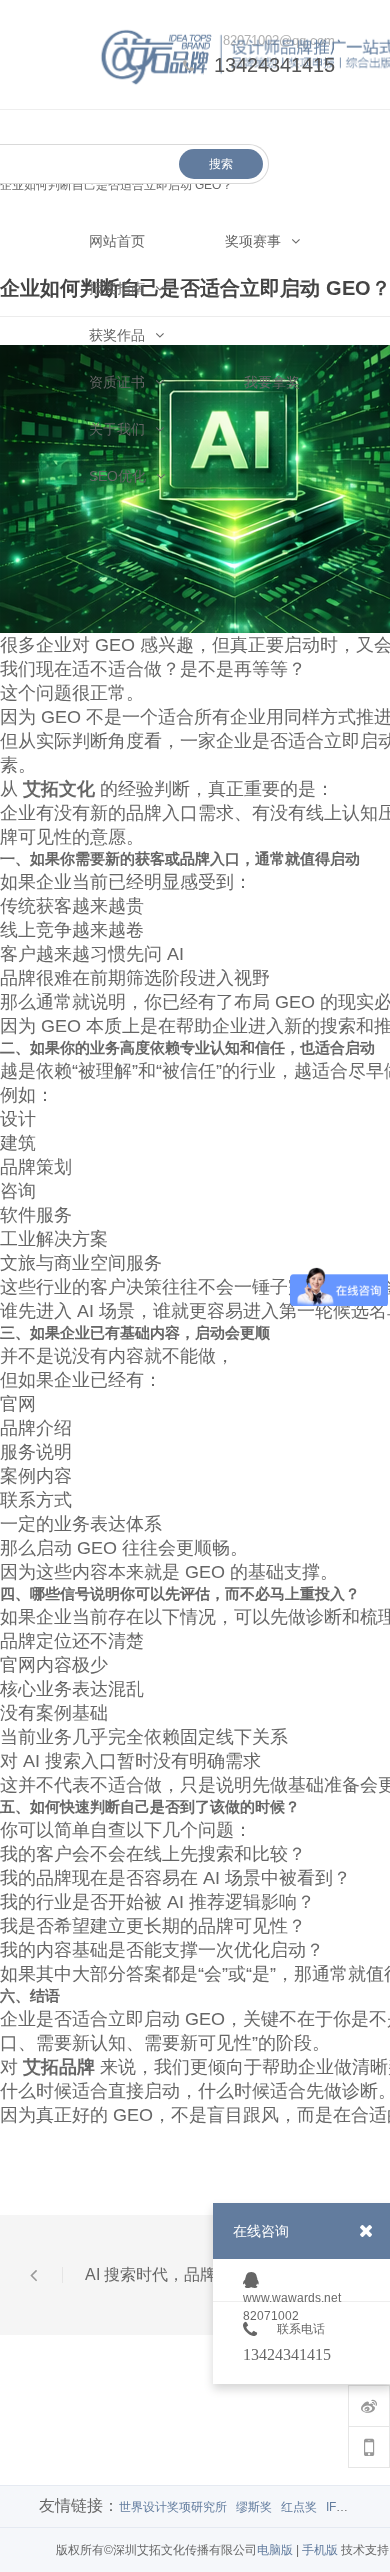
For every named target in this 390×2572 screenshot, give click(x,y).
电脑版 (275, 2550)
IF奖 (337, 2507)
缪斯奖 (254, 2507)
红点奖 (299, 2507)
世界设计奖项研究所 (173, 2507)
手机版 (320, 2550)
